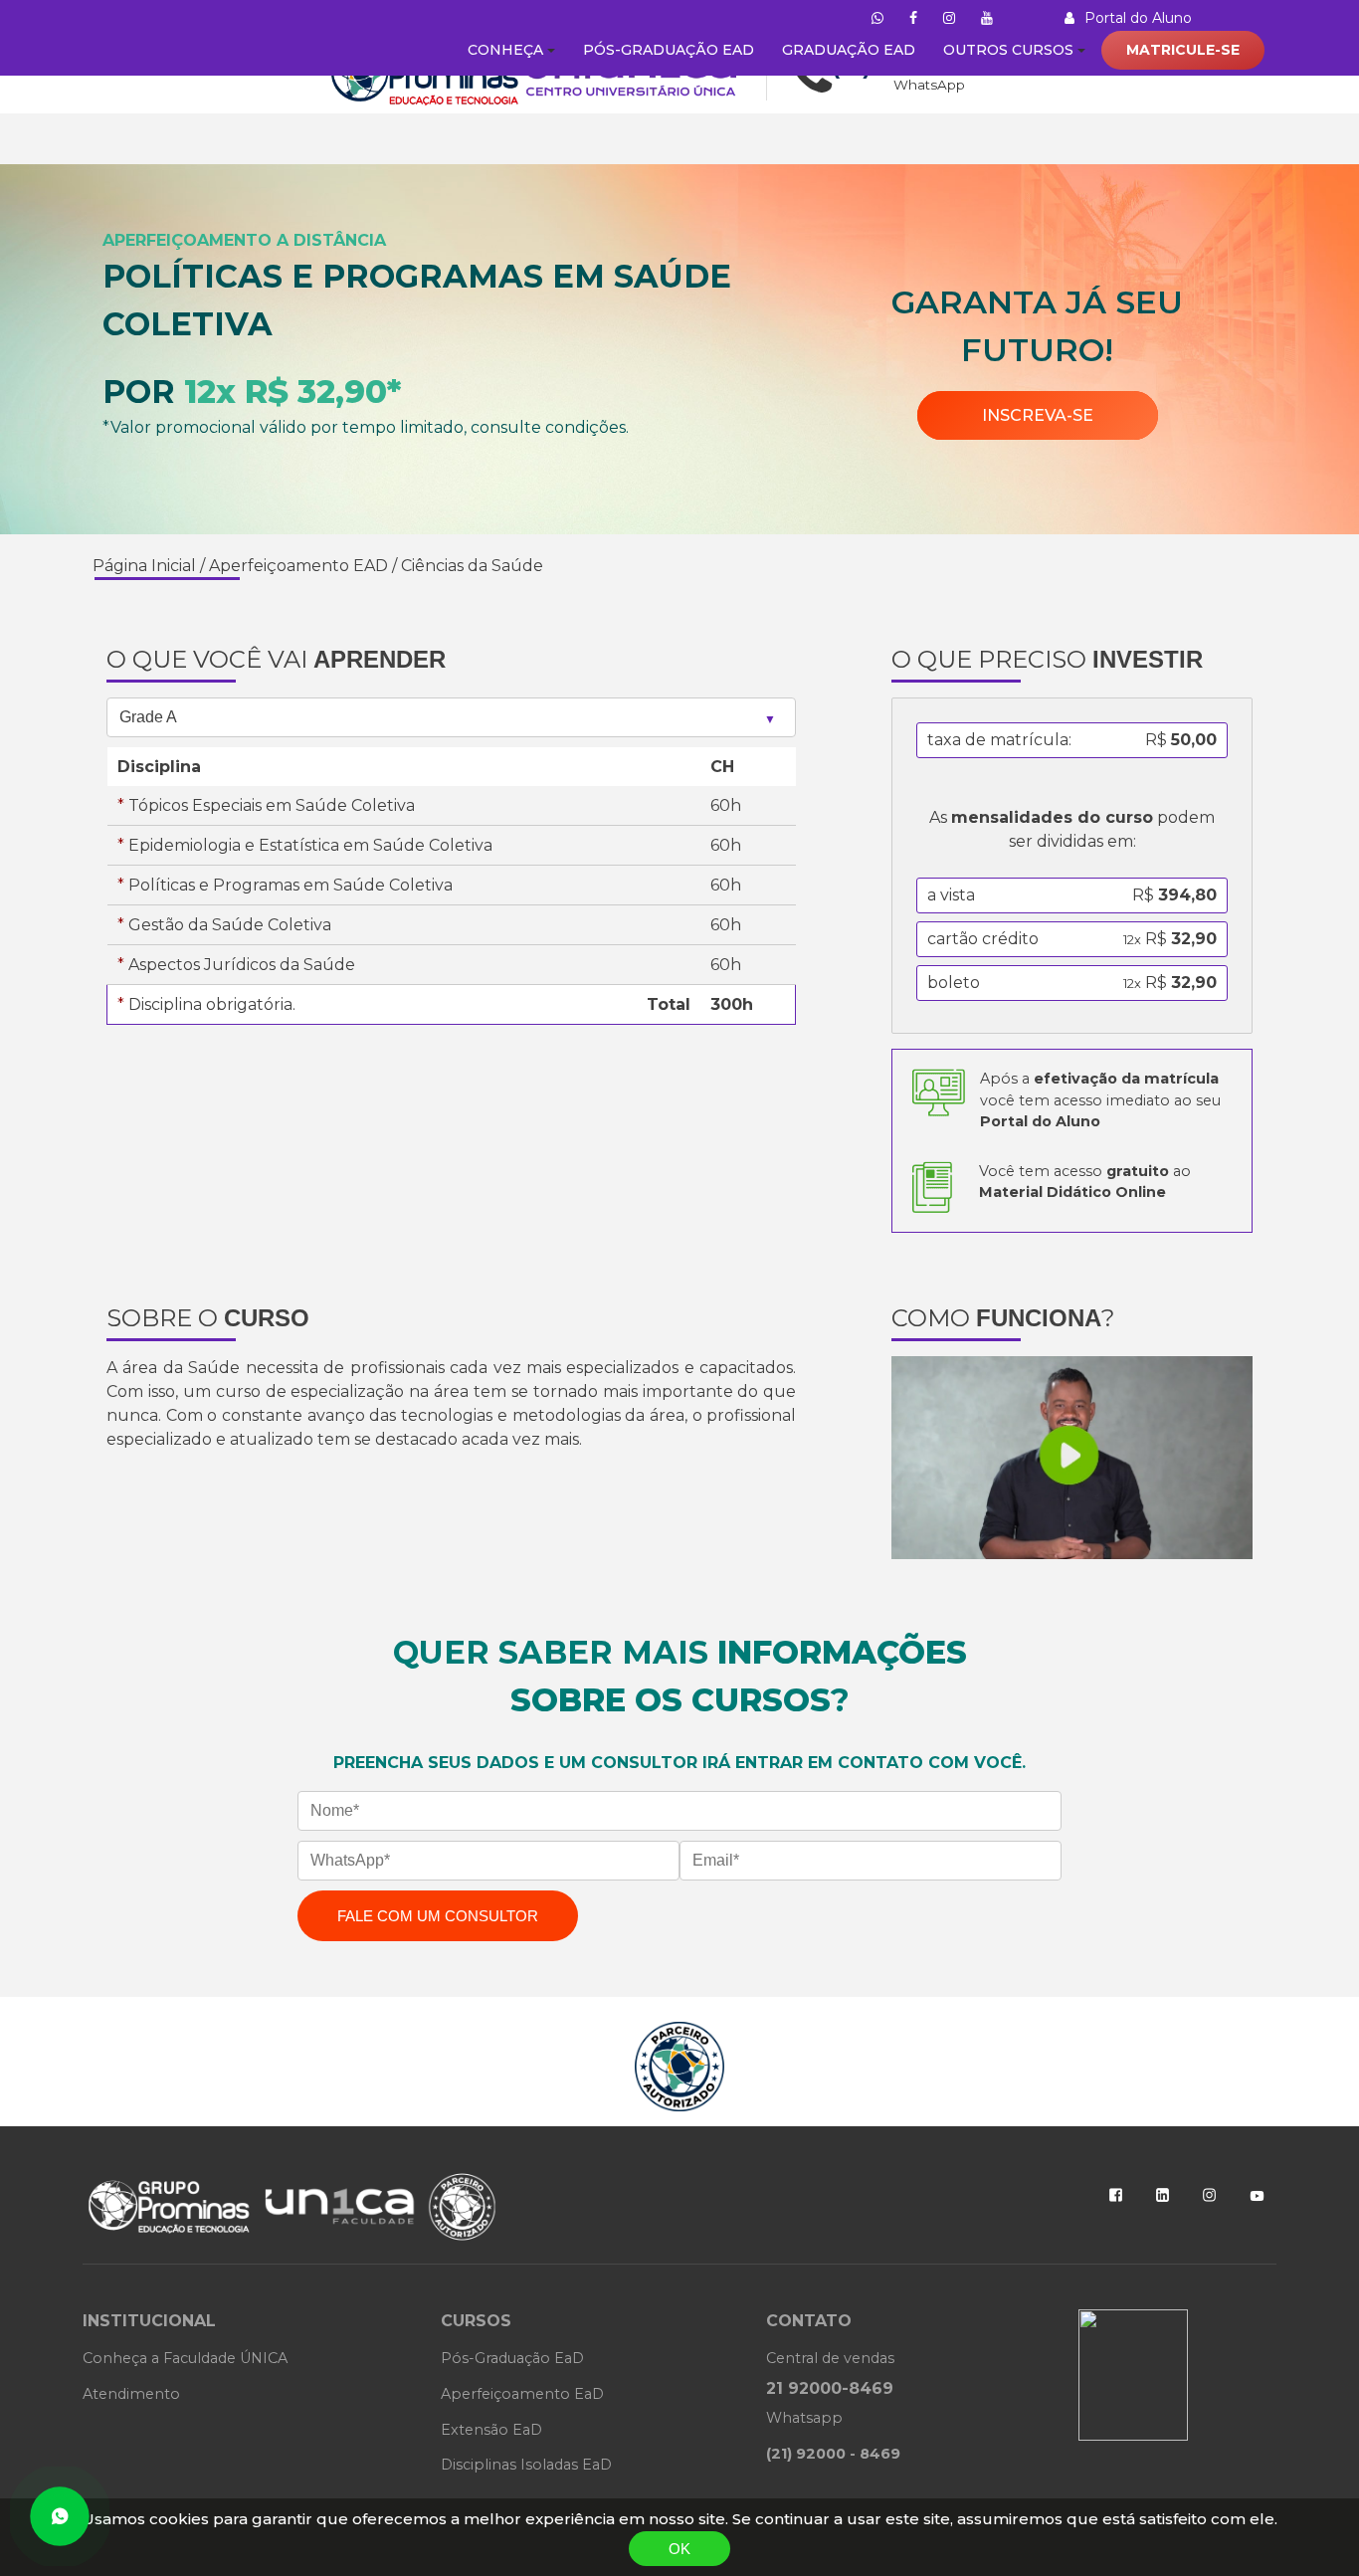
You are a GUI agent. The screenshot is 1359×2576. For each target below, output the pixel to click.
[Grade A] (451, 717)
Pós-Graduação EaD (512, 2358)
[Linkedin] (1163, 2195)
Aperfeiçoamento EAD (298, 566)
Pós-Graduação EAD (669, 50)
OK (679, 2549)
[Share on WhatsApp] (60, 2516)
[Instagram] (1209, 2195)
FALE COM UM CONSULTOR (438, 1916)
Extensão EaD (491, 2430)
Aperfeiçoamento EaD (522, 2394)
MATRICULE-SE (1183, 50)
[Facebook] (1116, 2195)
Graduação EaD (849, 50)
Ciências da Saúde (472, 566)
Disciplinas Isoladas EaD (526, 2465)
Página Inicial (144, 566)
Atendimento (131, 2394)
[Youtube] (1257, 2196)
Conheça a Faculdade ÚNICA (185, 2358)
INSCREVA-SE (1038, 415)
